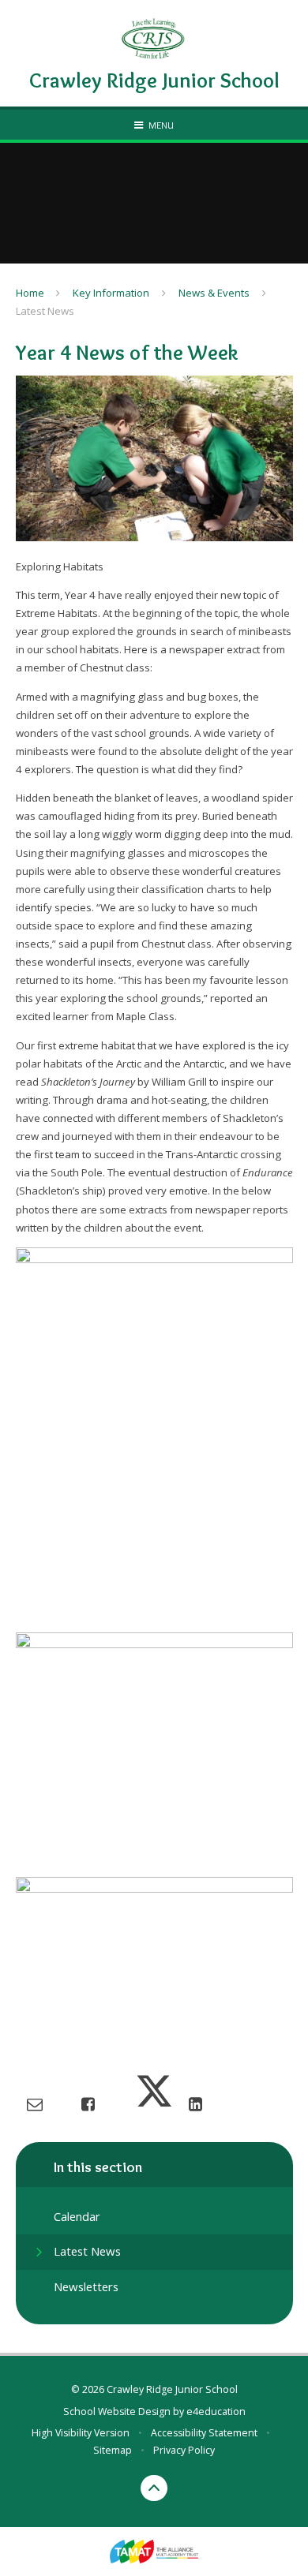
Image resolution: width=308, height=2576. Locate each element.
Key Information (111, 293)
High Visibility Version (81, 2433)
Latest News (45, 311)
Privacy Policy (184, 2450)
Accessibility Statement (204, 2433)
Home (30, 293)
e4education (216, 2411)
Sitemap (113, 2450)
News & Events (214, 293)
